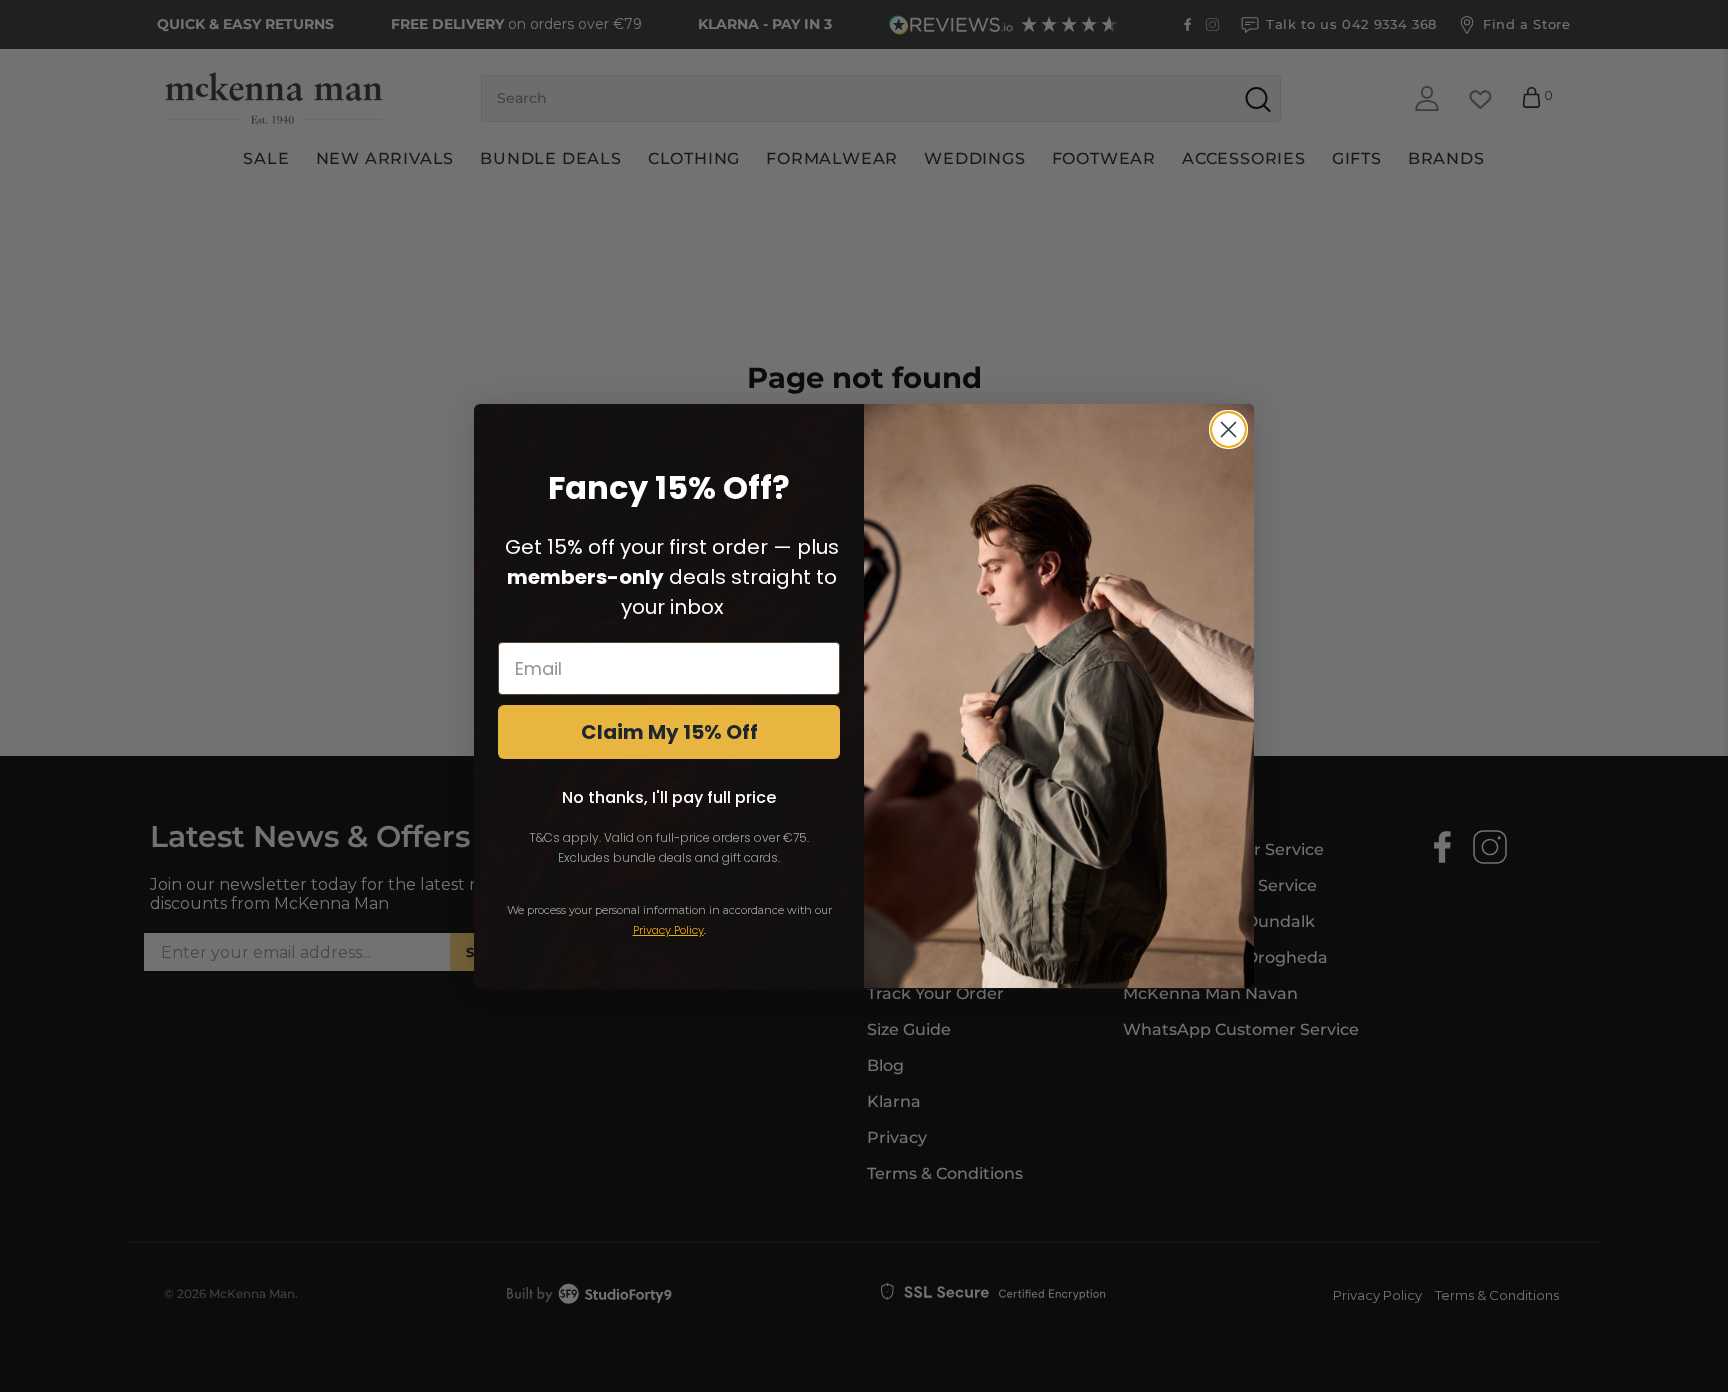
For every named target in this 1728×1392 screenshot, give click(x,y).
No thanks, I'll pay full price (669, 796)
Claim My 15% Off (669, 731)
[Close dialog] (1228, 429)
